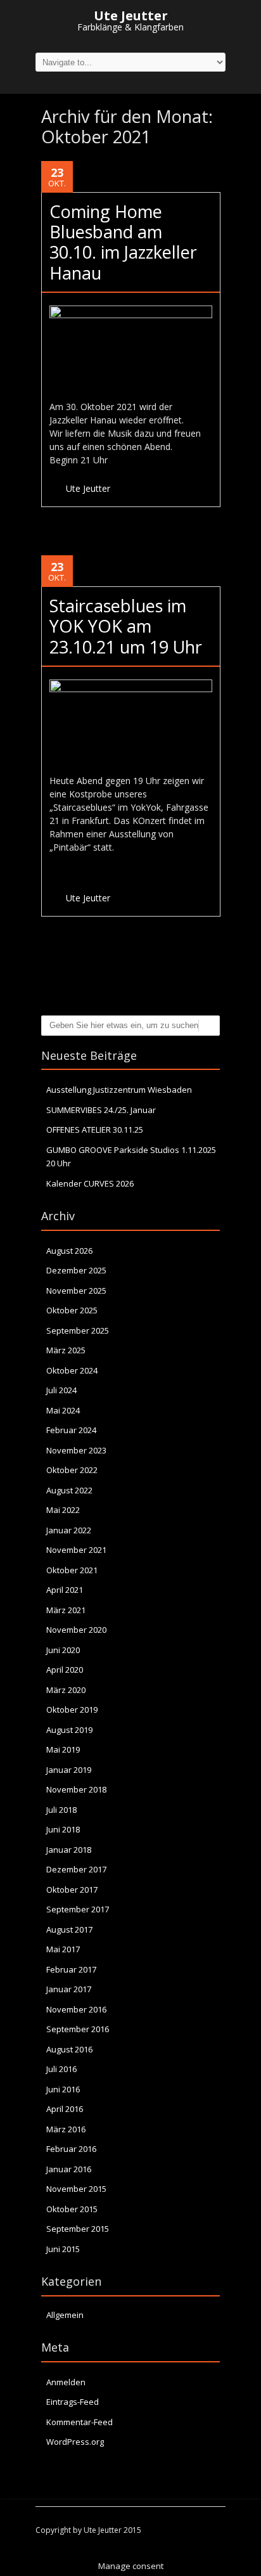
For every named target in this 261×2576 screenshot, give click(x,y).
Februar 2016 (71, 2149)
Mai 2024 (63, 1410)
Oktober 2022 (72, 1470)
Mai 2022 (63, 1510)
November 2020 (76, 1630)
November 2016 (76, 2009)
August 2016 (69, 2049)
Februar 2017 (71, 1969)
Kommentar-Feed (80, 2422)
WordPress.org (75, 2442)
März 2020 (66, 1690)
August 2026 (69, 1251)
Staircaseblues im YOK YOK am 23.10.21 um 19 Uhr (126, 626)
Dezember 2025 (76, 1270)
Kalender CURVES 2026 (90, 1183)
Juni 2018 (63, 1829)
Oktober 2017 (72, 1890)
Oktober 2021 (72, 1570)
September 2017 (78, 1909)
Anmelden (66, 2382)
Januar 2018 (69, 1850)
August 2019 (69, 1730)
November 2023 (76, 1450)
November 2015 (76, 2189)
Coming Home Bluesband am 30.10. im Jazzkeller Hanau (123, 242)
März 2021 (66, 1610)
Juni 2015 (63, 2249)
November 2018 (76, 1789)
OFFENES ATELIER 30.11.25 (95, 1130)
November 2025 (76, 1291)
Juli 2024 (61, 1390)
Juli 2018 (61, 1810)
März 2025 (66, 1350)
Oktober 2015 (72, 2209)
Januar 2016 (69, 2169)
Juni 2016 (63, 2089)
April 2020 (65, 1670)
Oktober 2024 (72, 1370)
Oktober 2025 (72, 1310)
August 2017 (69, 1929)
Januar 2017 (69, 1989)
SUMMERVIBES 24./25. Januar (101, 1110)
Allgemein (65, 2315)
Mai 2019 (63, 1749)
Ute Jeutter (88, 488)
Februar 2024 (71, 1430)
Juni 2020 (63, 1650)
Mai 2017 (63, 1949)
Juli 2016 (61, 2069)
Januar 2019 (69, 1770)
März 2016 (66, 2129)
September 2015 (78, 2229)
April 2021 (65, 1590)
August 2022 (69, 1490)
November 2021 (76, 1550)
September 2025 (78, 1330)
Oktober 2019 (72, 1710)
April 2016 (65, 2109)
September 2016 (78, 2029)
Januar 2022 (69, 1530)
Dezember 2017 (76, 1869)
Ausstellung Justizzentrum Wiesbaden (119, 1090)
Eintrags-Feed (73, 2402)
